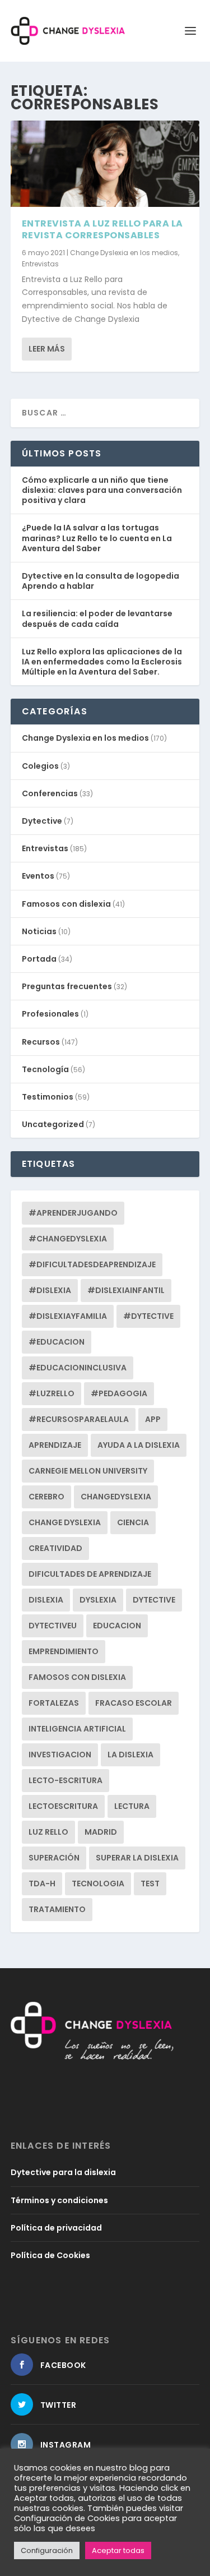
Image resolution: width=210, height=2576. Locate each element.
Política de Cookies (50, 2255)
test (150, 1883)
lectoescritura (63, 1806)
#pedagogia (119, 1393)
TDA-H (42, 1883)
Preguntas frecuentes (67, 986)
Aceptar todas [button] (118, 2550)
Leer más (47, 349)
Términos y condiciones (59, 2200)
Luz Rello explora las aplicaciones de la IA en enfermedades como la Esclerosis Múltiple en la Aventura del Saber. (102, 662)
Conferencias (50, 793)
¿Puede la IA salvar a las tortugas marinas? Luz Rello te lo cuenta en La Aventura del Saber (97, 538)
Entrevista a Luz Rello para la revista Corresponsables (102, 229)
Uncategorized (53, 1124)
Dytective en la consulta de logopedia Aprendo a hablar (101, 581)
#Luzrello (52, 1393)
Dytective (42, 821)
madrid (101, 1832)
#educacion (57, 1342)
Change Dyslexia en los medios (124, 253)
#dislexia (50, 1290)
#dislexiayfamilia (68, 1316)
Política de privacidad (56, 2228)
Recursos (41, 1042)
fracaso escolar (134, 1703)
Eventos (38, 876)
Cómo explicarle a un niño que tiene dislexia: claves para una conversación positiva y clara (102, 490)
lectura (132, 1806)
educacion (117, 1626)
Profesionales (50, 1014)
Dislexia (46, 1600)
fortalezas (54, 1703)
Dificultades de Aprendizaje (90, 1574)
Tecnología (45, 1069)
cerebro (46, 1497)
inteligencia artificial (77, 1729)
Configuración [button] (47, 2550)
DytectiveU (53, 1626)
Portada (39, 959)
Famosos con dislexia (66, 904)
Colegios (40, 766)
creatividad (55, 1548)
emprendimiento (64, 1651)
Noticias (39, 931)
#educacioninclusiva (78, 1368)
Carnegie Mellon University (88, 1471)
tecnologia (98, 1883)
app (153, 1419)
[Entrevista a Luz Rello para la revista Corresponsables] (105, 164)
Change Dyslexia (65, 1522)
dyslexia (98, 1600)
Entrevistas (40, 264)
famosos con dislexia (77, 1677)
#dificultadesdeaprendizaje (92, 1264)
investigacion (60, 1755)
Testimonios (48, 1097)
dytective (154, 1600)
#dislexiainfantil (126, 1290)
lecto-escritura (66, 1780)
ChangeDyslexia (116, 1497)
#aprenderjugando (73, 1213)
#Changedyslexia (68, 1239)
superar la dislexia (137, 1858)
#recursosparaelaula (79, 1419)
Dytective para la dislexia (63, 2172)
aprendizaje (55, 1445)
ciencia (133, 1522)
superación (54, 1858)
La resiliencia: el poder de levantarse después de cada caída (97, 618)
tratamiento (57, 1909)
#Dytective (148, 1316)
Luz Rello (48, 1832)
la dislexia (130, 1755)
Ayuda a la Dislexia (139, 1445)
